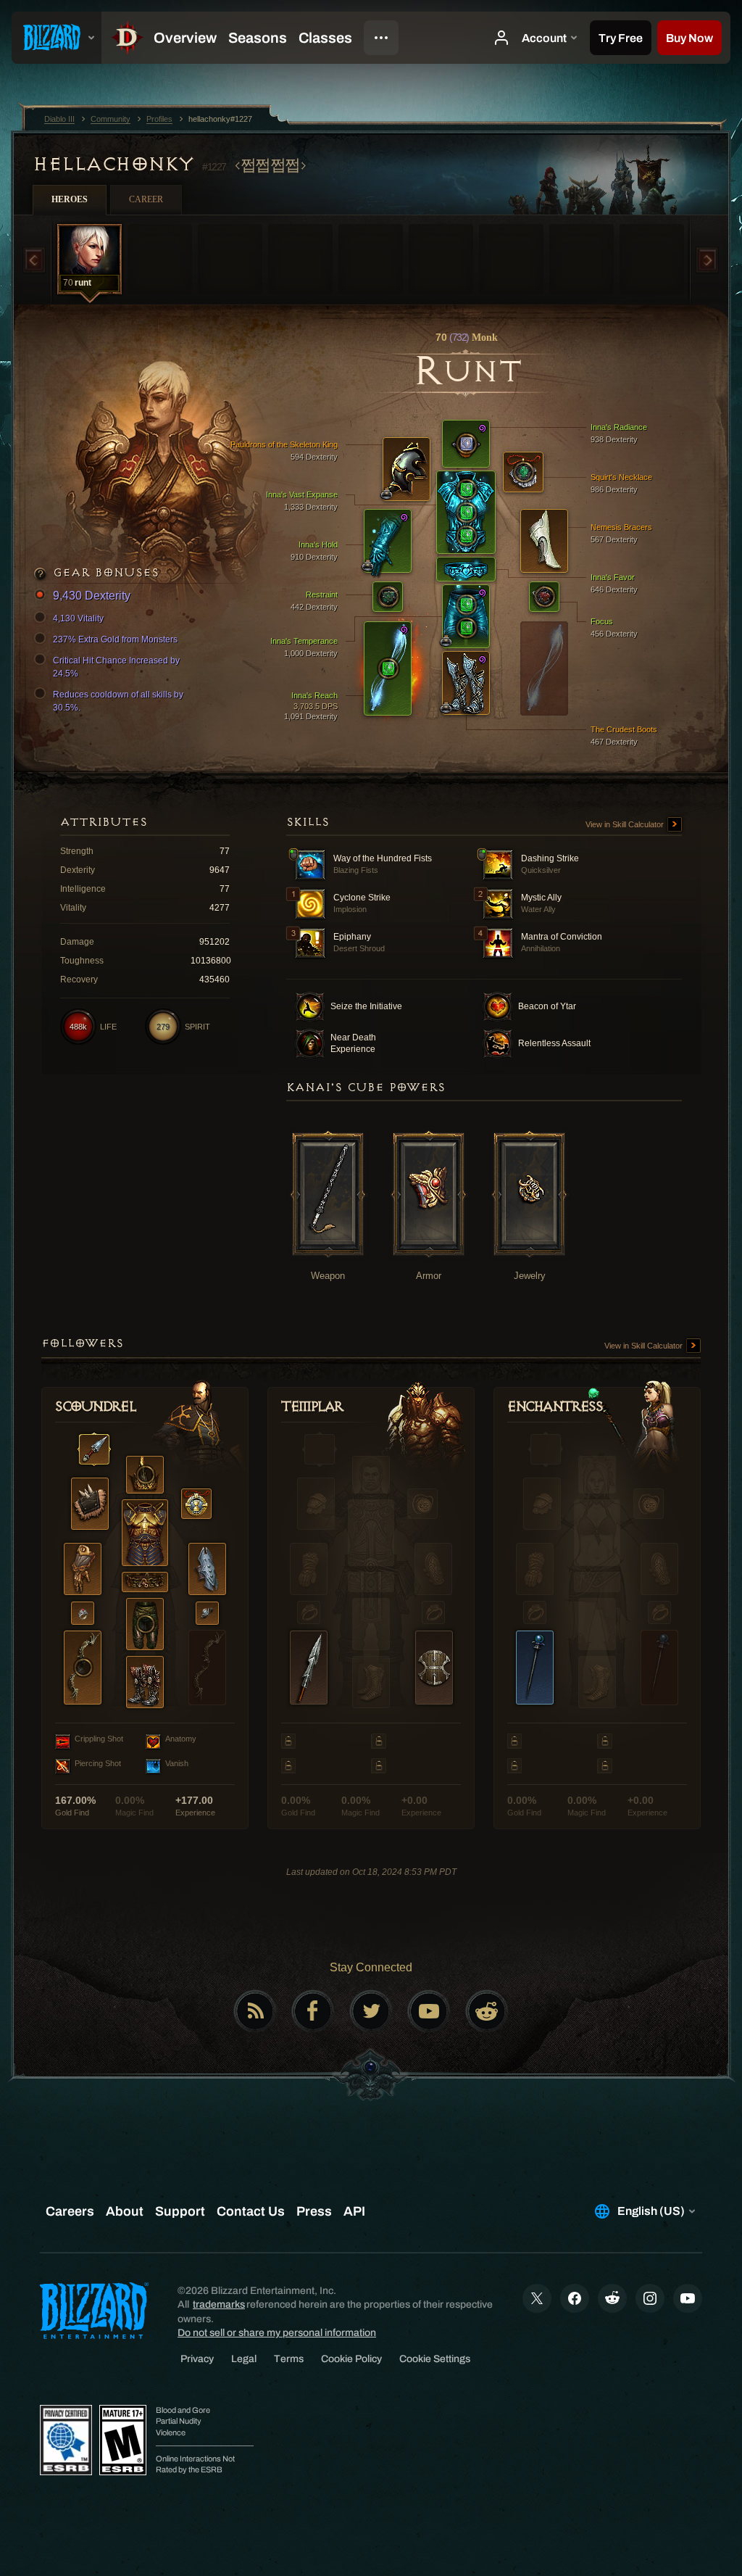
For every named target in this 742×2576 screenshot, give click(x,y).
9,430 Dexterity (92, 596)
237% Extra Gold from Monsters (115, 639)
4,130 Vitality (78, 618)
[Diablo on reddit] (487, 2011)
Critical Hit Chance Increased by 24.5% (116, 667)
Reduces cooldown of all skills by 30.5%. (118, 701)
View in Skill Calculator (626, 824)
